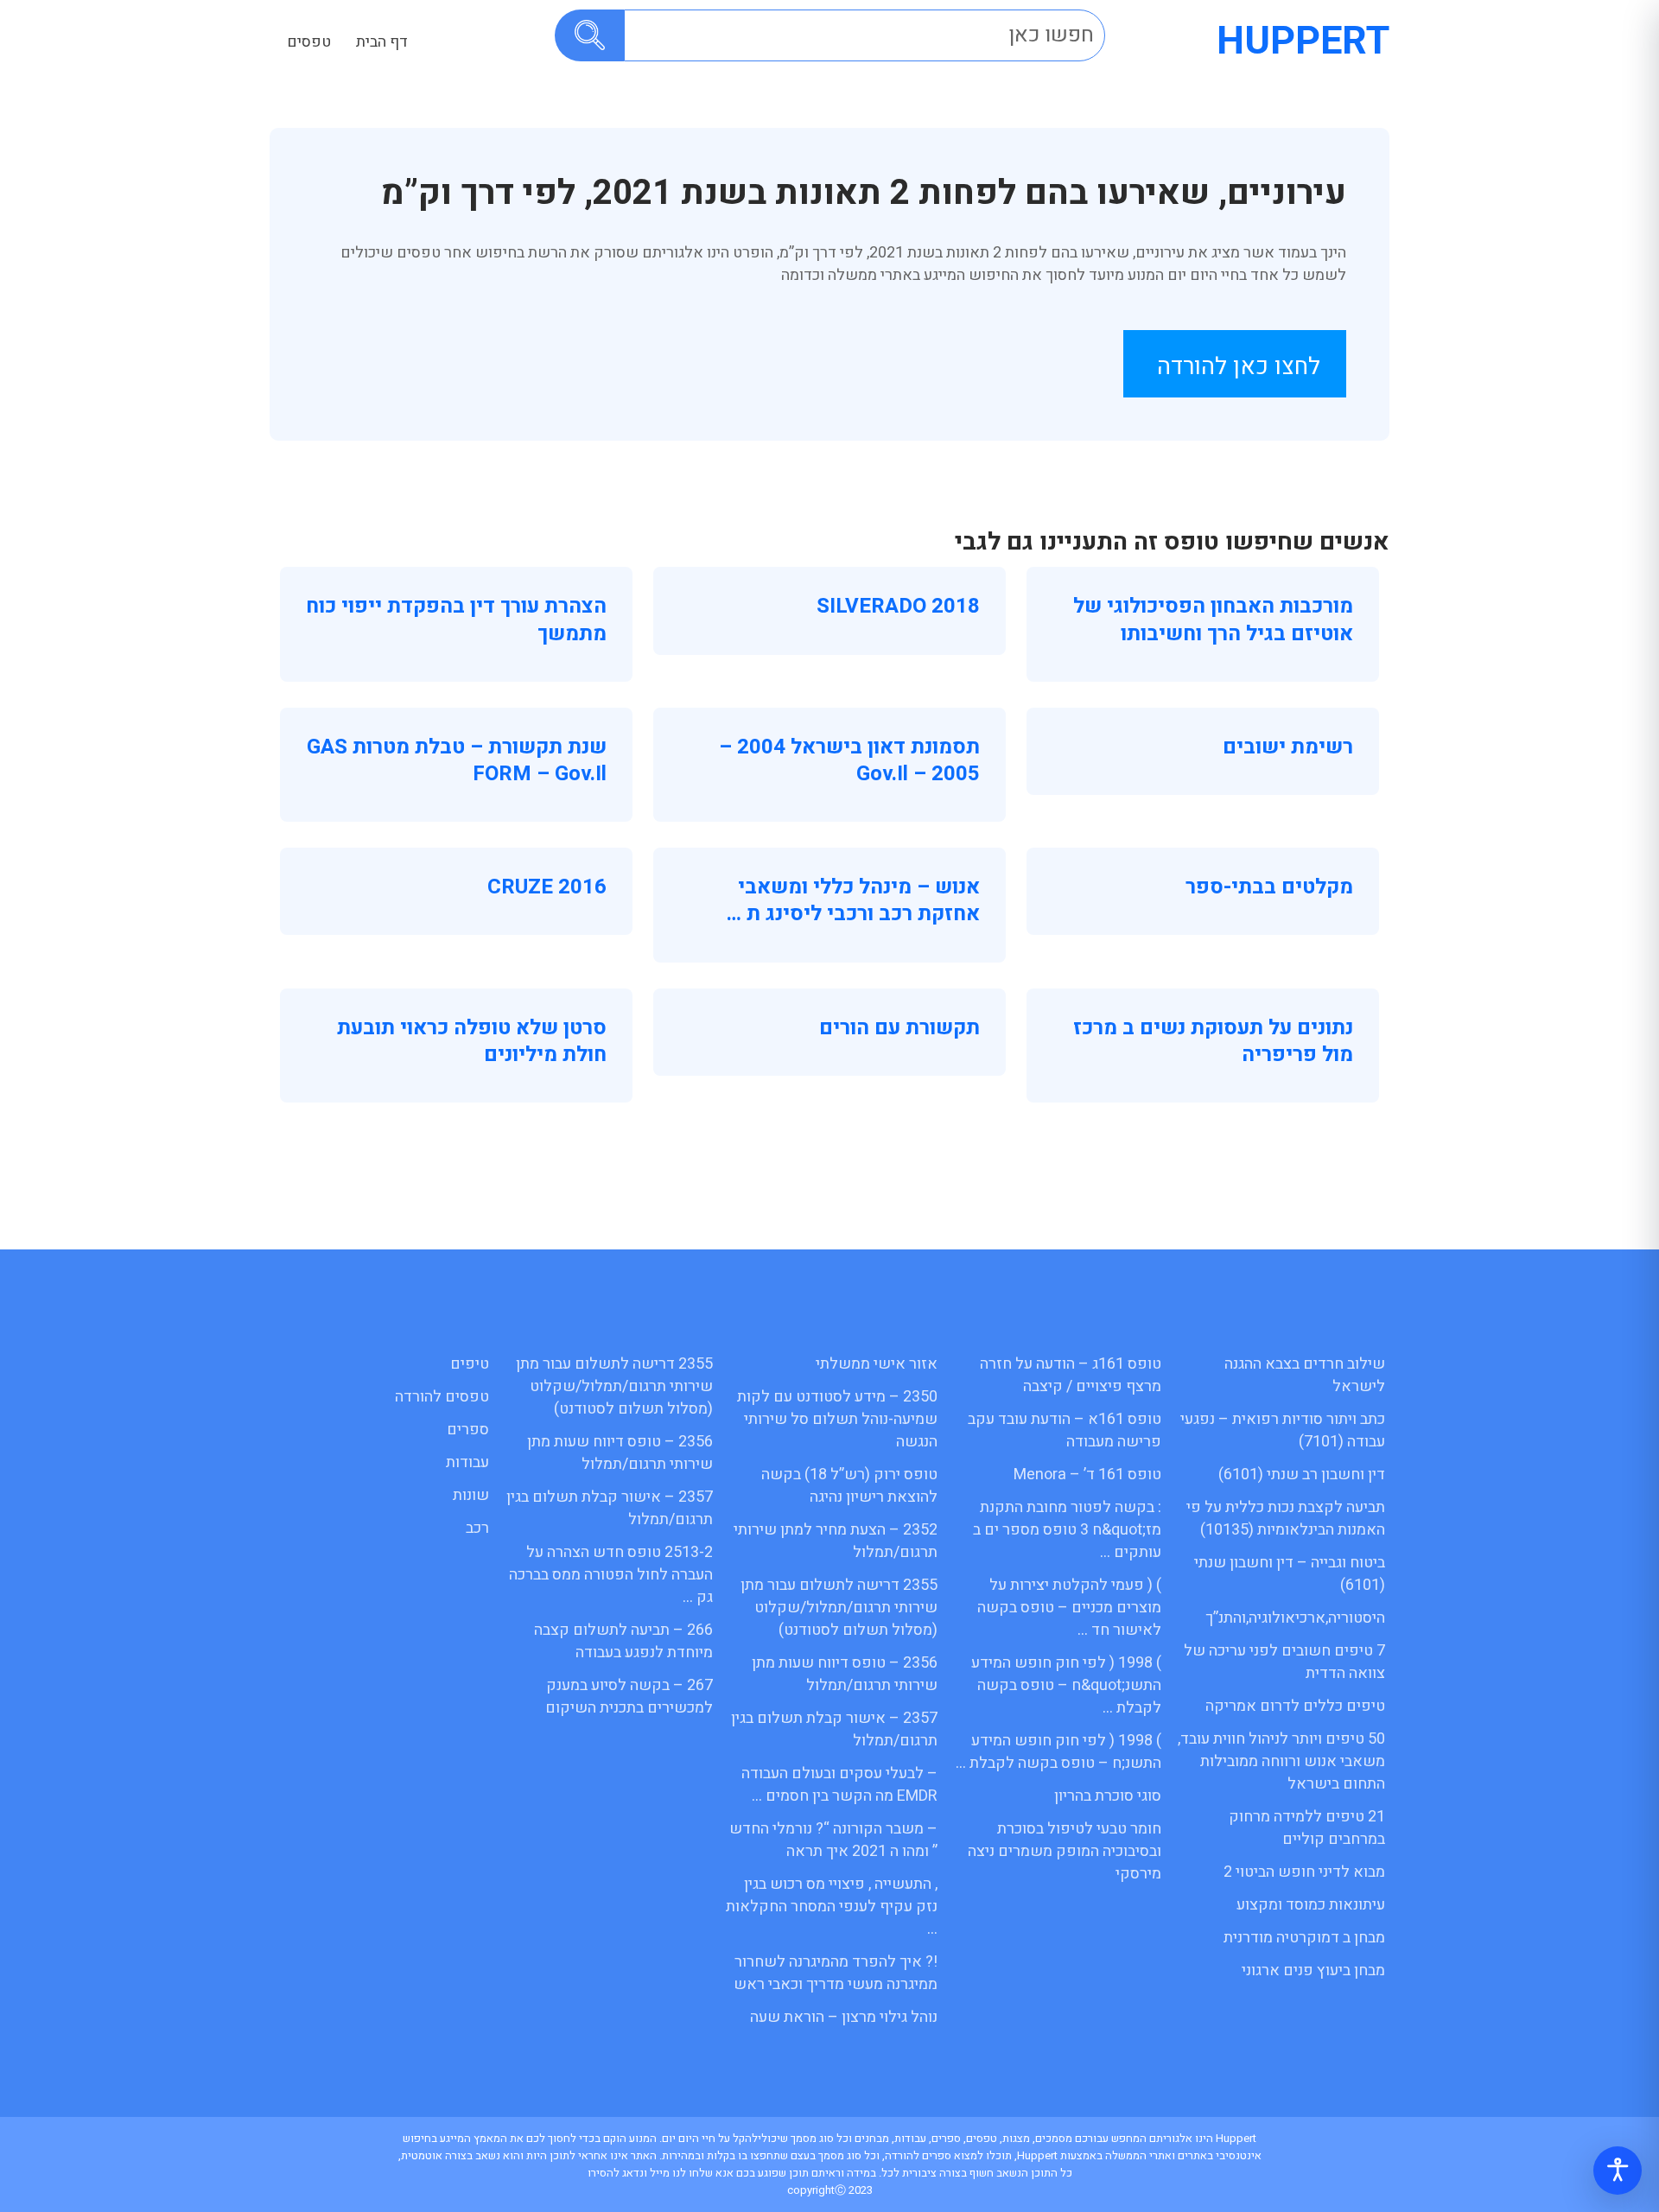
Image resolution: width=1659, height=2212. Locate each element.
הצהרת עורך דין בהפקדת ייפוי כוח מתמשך (456, 620)
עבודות (467, 1462)
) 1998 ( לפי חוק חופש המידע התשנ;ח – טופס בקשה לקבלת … (1058, 1752)
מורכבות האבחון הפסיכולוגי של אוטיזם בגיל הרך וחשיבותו (1213, 620)
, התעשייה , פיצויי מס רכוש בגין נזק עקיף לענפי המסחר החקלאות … (832, 1907)
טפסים (309, 42)
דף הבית (382, 42)
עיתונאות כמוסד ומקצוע (1311, 1905)
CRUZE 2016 (547, 887)
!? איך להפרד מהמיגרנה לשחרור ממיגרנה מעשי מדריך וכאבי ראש (836, 1973)
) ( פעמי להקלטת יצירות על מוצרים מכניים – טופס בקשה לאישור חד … (1069, 1608)
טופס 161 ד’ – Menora (1087, 1475)
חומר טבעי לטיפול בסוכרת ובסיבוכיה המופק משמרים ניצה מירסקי (1065, 1851)
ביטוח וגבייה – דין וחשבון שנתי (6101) (1290, 1574)
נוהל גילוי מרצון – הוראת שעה (844, 2017)
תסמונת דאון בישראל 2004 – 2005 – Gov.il (849, 760)
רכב (477, 1528)
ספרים (468, 1430)
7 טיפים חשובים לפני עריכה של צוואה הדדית (1284, 1662)
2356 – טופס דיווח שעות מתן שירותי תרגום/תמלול (845, 1674)
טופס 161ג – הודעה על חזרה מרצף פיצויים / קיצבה (1071, 1375)
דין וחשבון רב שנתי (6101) (1302, 1475)
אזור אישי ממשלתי (877, 1364)
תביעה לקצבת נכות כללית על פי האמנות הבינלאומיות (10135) (1286, 1519)
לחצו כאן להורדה (1239, 367)
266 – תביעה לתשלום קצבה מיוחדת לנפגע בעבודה (623, 1641)
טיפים (470, 1364)
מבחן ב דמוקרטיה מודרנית (1304, 1938)
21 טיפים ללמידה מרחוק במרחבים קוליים (1307, 1828)
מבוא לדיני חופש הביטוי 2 (1304, 1872)
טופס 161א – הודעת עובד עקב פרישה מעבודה (1065, 1430)
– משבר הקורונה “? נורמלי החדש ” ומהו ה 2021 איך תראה (833, 1840)
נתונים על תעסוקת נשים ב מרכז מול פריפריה (1213, 1041)
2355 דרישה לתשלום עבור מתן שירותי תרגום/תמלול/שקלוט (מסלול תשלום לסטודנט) (839, 1608)
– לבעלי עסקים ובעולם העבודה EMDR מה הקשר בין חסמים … (839, 1785)
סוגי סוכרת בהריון (1108, 1796)
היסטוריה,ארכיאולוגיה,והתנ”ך (1295, 1618)
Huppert (1303, 41)
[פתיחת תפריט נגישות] (1618, 2171)
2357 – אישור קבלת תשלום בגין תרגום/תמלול (834, 1729)
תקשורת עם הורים (899, 1028)
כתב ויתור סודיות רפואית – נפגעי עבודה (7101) (1283, 1430)
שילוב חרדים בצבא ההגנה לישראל (1305, 1375)
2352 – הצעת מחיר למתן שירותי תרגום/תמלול (836, 1541)
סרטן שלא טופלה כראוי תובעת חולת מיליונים (472, 1041)
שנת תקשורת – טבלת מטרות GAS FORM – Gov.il (457, 760)
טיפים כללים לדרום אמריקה (1295, 1706)
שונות (471, 1495)
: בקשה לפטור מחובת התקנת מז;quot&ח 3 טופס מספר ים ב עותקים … (1067, 1530)
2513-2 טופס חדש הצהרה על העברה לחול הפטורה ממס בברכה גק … (611, 1575)
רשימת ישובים (1288, 747)
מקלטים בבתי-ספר (1269, 887)
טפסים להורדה (442, 1397)
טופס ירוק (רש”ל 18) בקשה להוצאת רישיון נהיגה (849, 1486)
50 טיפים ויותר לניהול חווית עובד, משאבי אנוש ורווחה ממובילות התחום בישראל (1281, 1761)
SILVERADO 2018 (898, 606)
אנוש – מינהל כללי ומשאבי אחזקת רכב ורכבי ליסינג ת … (853, 900)
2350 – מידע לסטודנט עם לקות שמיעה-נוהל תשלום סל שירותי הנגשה (837, 1419)
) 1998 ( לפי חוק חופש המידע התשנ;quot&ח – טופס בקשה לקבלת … (1066, 1685)
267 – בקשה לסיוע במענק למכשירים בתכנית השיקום (629, 1697)
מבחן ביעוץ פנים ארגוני (1313, 1970)
